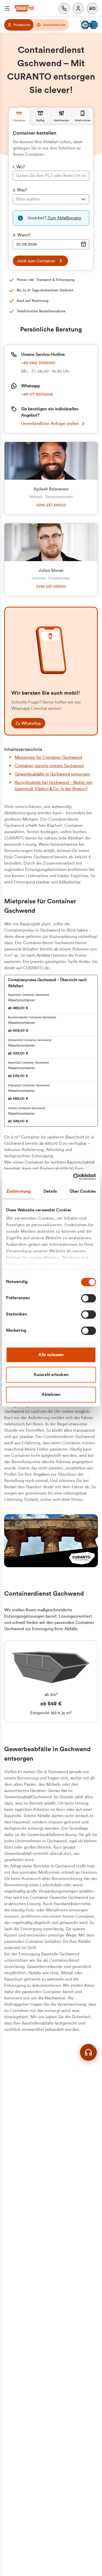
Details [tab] (50, 1191)
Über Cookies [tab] (83, 1191)
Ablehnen (51, 1395)
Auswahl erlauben (51, 1375)
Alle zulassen (51, 1355)
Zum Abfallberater (64, 218)
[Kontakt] (64, 8)
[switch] (89, 1298)
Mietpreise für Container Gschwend (48, 758)
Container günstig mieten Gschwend (49, 766)
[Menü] (7, 8)
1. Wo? (19, 167)
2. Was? (20, 190)
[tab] (19, 117)
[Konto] (78, 8)
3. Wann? (22, 235)
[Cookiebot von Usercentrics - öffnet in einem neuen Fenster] (73, 1177)
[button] (92, 8)
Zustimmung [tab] (18, 1191)
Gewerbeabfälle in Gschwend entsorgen (52, 774)
